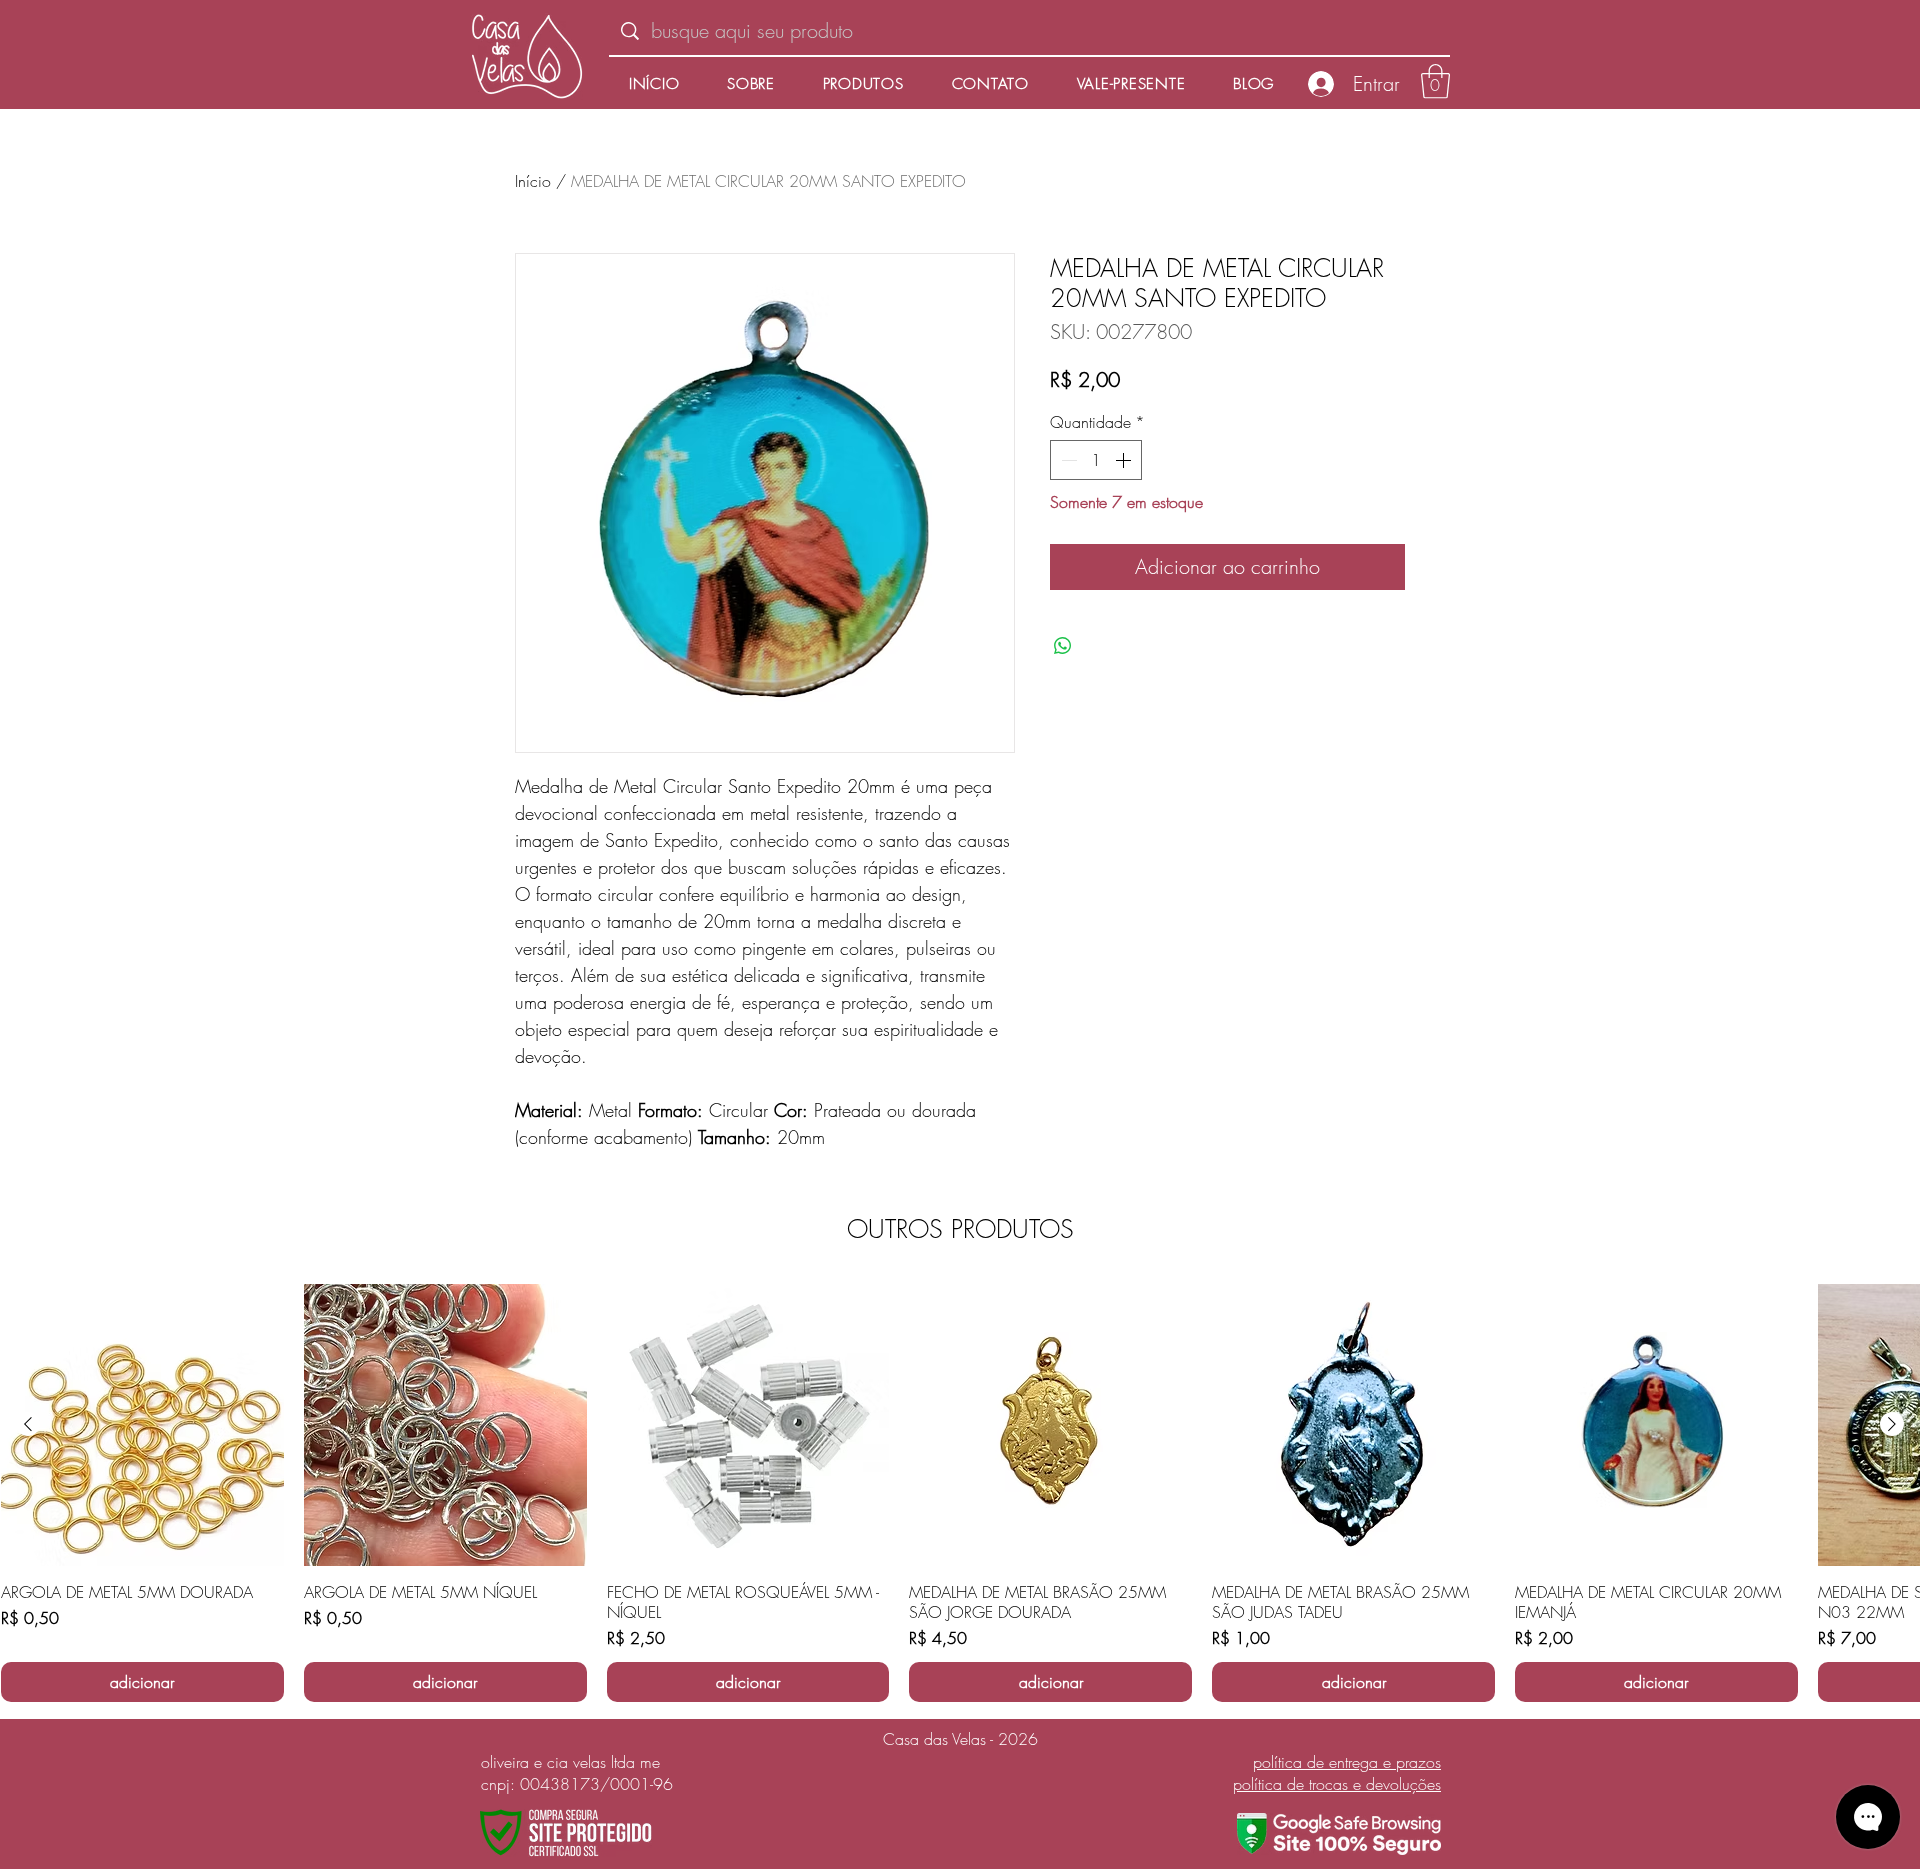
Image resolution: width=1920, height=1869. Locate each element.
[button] (1435, 81)
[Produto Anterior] (28, 1424)
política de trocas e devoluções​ (1337, 1784)
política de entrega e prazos (1347, 1762)
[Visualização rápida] (142, 1425)
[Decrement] (1067, 460)
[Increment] (1125, 460)
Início (533, 181)
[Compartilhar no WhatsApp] (1063, 646)
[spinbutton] (1096, 460)
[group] (960, 1493)
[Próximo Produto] (1892, 1424)
